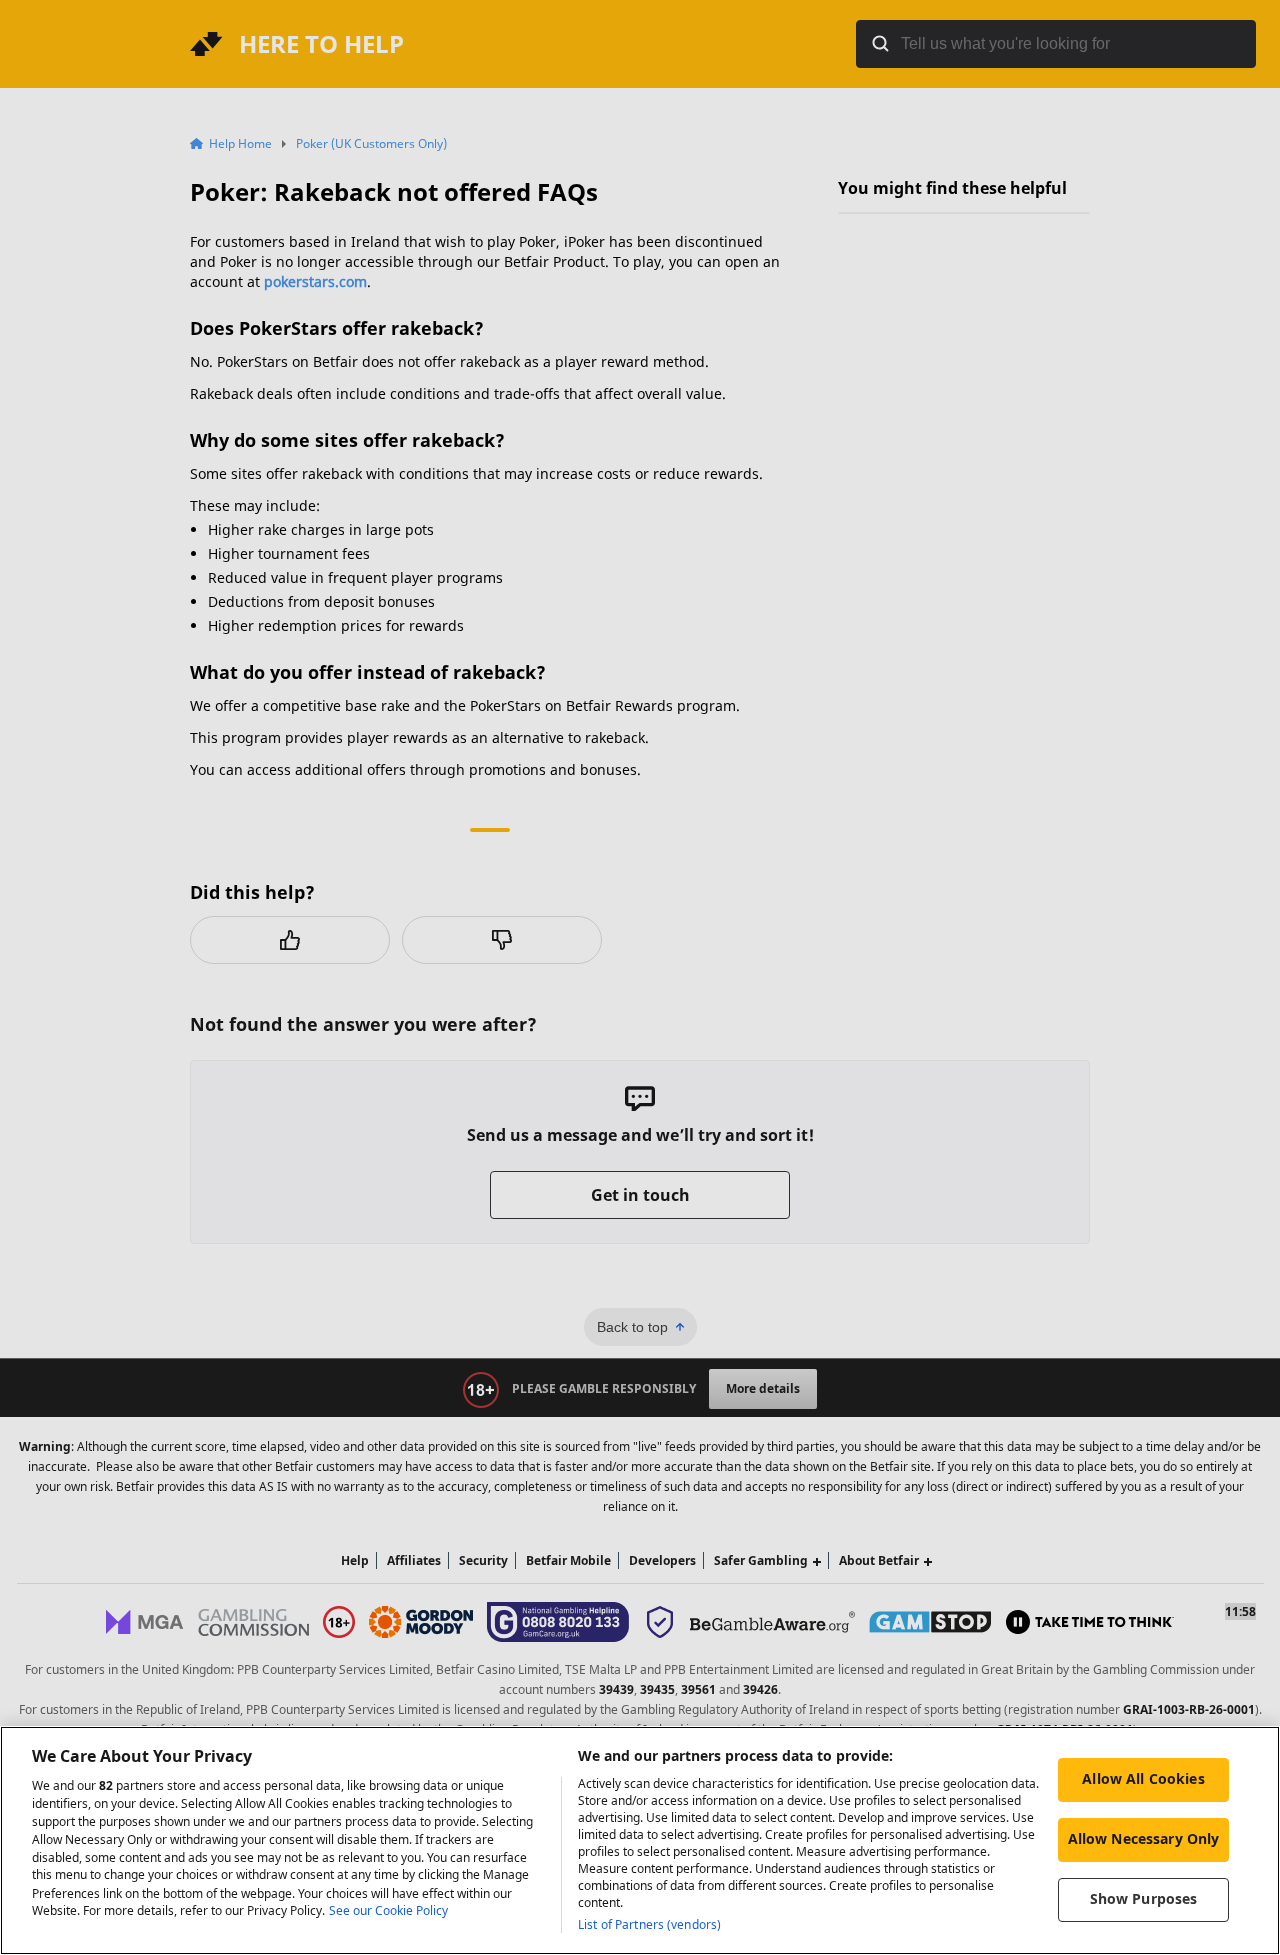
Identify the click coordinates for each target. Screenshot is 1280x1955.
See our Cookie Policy (388, 1911)
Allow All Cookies (1143, 1778)
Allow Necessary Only (1144, 1838)
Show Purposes (1144, 1898)
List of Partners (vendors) (649, 1924)
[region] (640, 1840)
